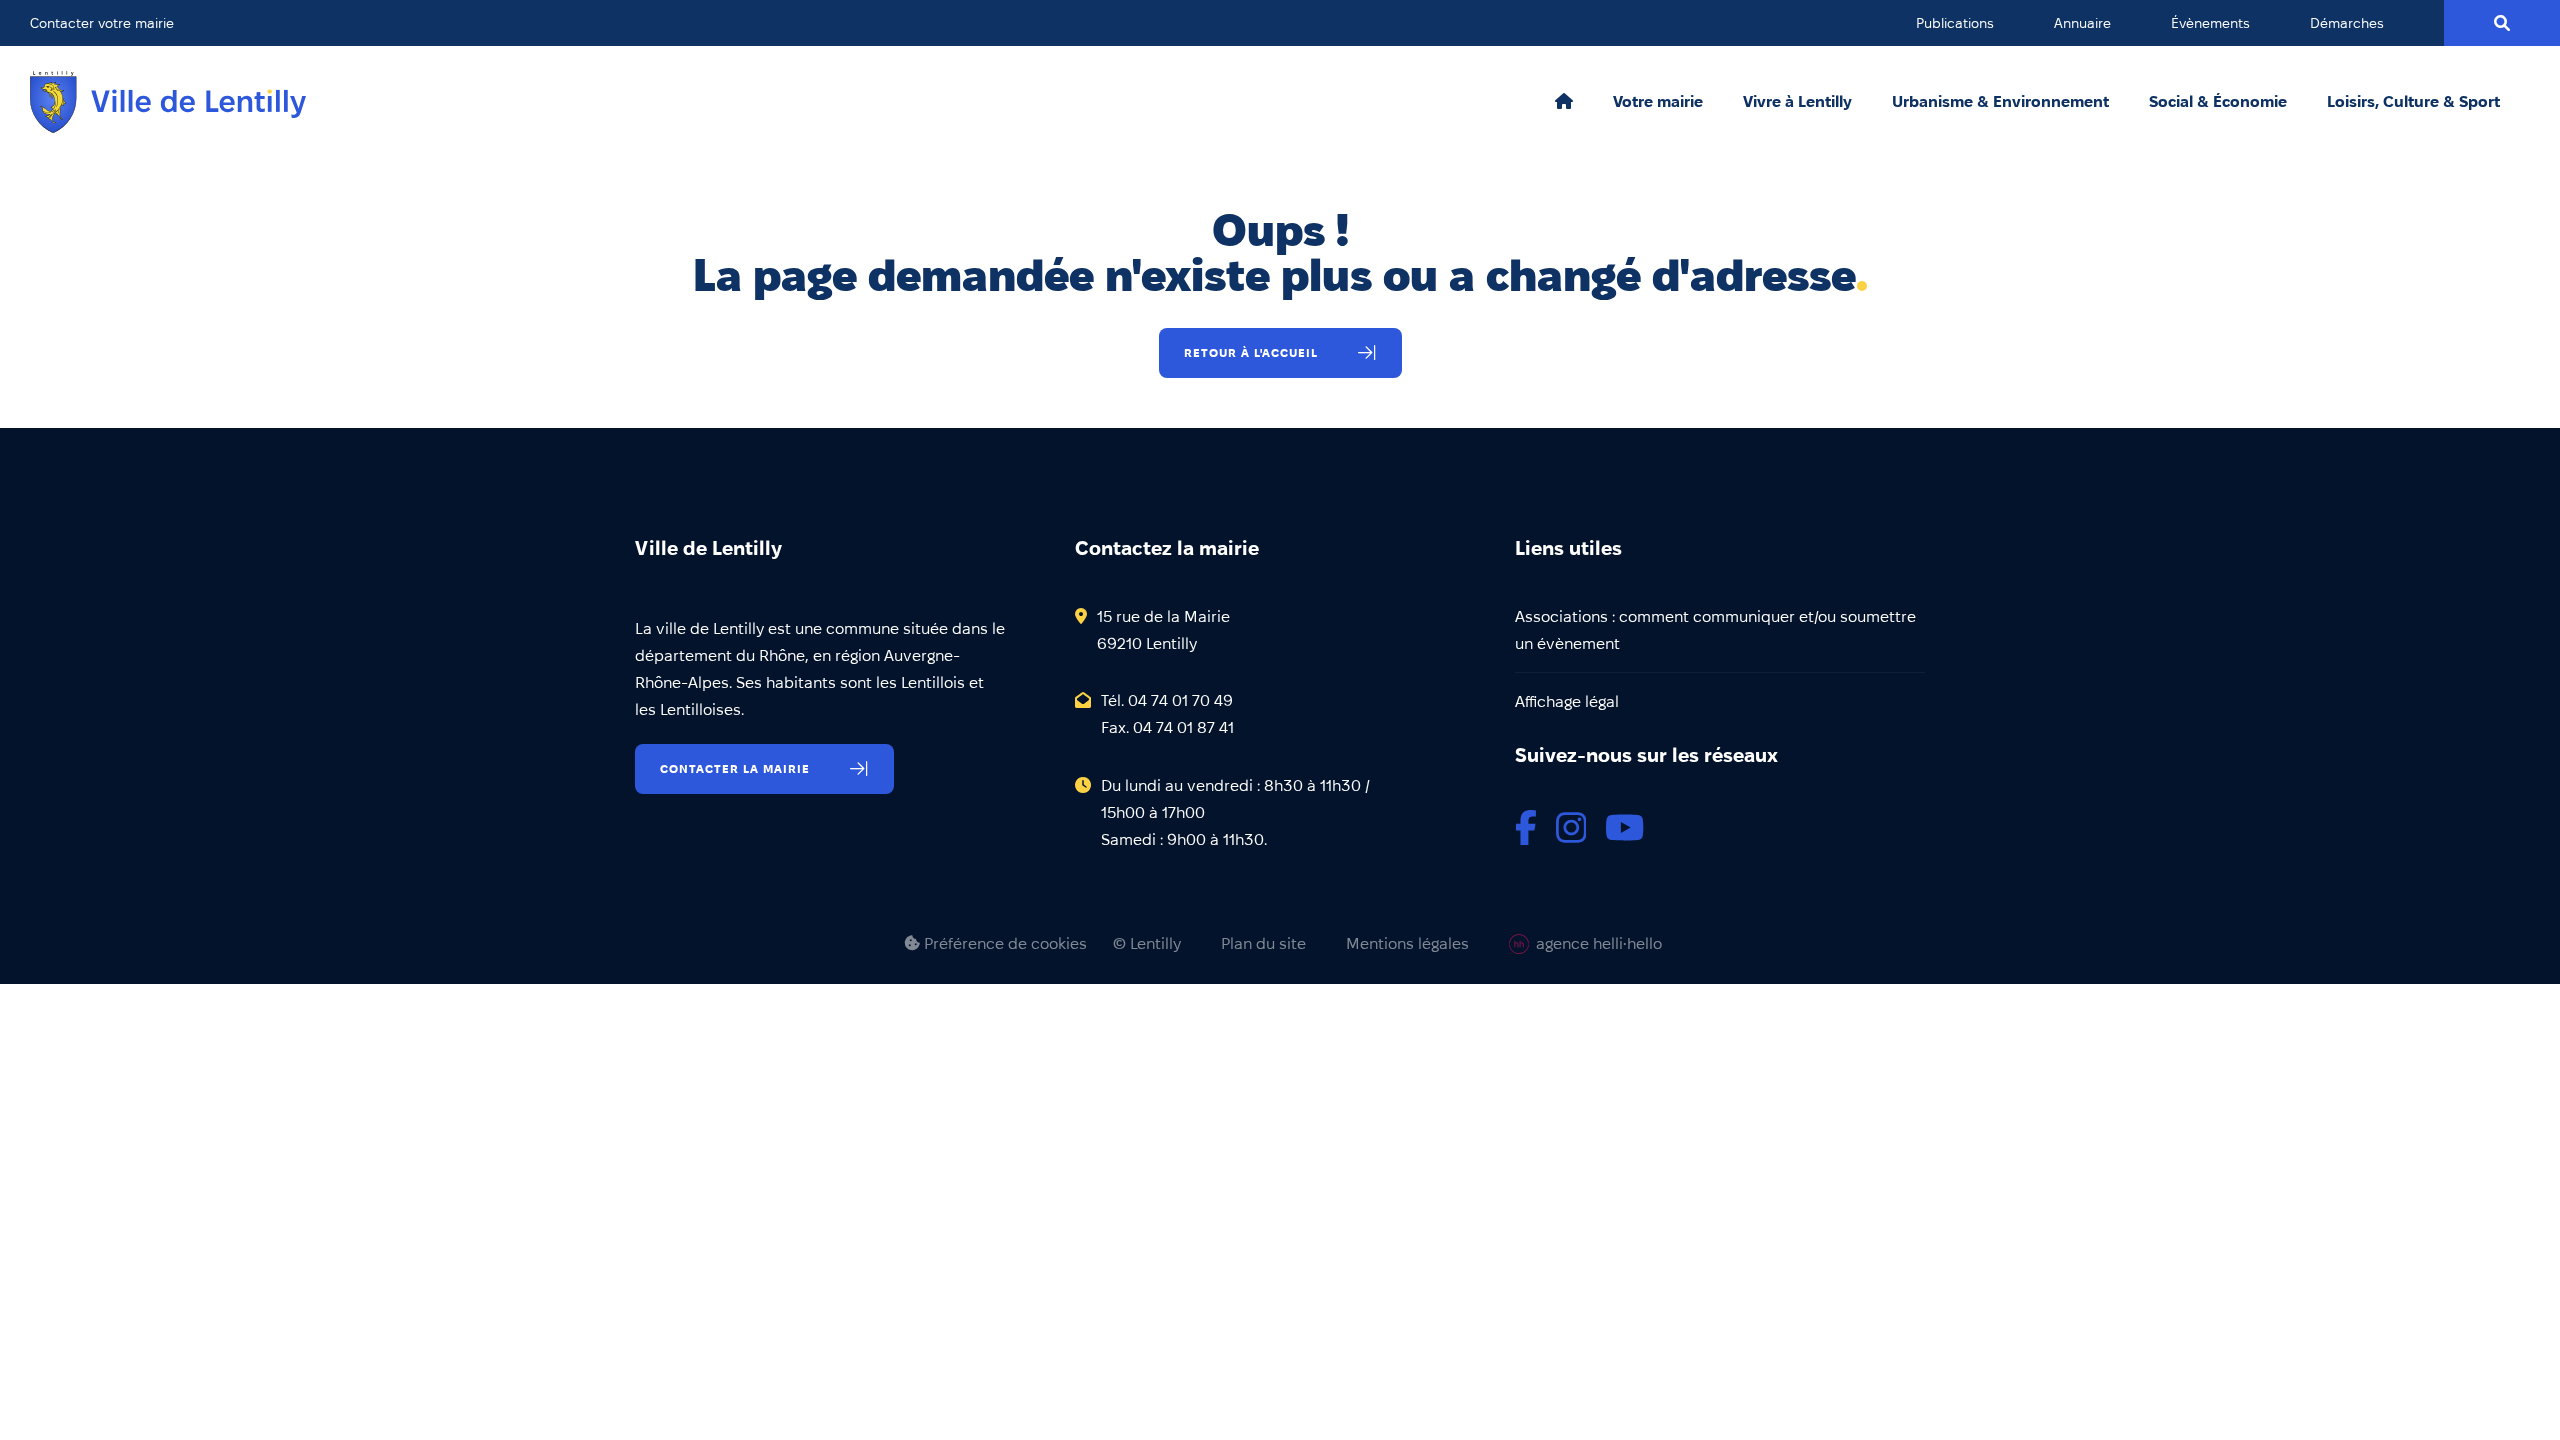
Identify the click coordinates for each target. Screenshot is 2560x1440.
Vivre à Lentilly (1797, 102)
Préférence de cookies (1003, 943)
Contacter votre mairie (102, 23)
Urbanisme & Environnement (2000, 102)
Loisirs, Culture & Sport (2413, 102)
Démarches (2347, 23)
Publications (1955, 23)
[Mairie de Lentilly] (168, 102)
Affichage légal (1567, 701)
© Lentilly (1147, 944)
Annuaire (2082, 23)
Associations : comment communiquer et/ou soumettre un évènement (1715, 630)
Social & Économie (2218, 102)
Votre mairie (1658, 102)
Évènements (2210, 23)
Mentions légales (1407, 944)
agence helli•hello (1599, 943)
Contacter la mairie (735, 768)
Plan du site (1263, 944)
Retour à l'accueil (1251, 352)
